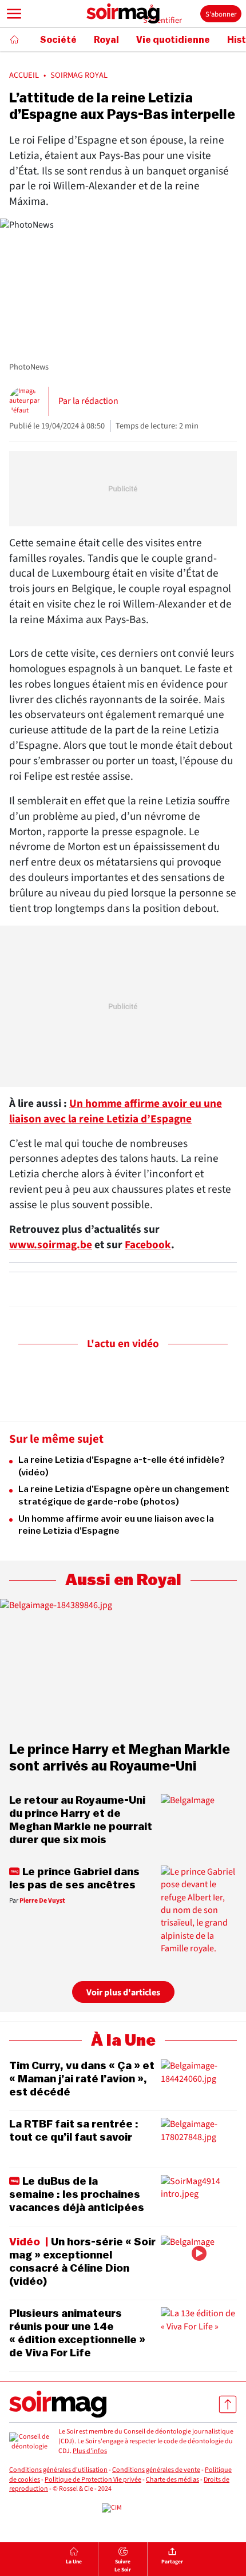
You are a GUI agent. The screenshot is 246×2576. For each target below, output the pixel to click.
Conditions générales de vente (156, 2470)
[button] (14, 14)
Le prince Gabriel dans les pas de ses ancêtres (74, 1878)
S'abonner (221, 14)
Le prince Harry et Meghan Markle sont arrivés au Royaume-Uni (120, 1758)
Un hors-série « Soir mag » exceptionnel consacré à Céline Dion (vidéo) (82, 2262)
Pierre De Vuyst (42, 1901)
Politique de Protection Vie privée (93, 2480)
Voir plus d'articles (123, 1992)
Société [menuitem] (58, 40)
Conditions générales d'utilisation (58, 2470)
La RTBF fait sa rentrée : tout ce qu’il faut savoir (74, 2131)
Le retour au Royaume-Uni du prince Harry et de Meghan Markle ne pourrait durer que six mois (81, 1820)
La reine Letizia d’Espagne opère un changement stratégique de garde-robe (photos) (124, 1495)
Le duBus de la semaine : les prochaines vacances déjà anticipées (77, 2194)
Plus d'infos (90, 2451)
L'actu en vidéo (123, 1344)
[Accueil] (14, 39)
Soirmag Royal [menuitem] (79, 76)
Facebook (148, 1245)
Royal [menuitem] (106, 40)
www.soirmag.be (51, 1245)
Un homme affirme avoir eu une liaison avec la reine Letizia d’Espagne (116, 1111)
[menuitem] (74, 2559)
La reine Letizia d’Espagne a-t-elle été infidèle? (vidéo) (122, 1466)
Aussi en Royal (123, 1580)
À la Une (123, 2041)
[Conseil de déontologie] (29, 2442)
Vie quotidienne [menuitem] (173, 40)
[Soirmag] (123, 14)
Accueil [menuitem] (24, 76)
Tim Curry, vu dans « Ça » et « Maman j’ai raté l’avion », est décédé (82, 2079)
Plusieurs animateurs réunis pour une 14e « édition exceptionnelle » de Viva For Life (77, 2333)
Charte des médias (172, 2480)
